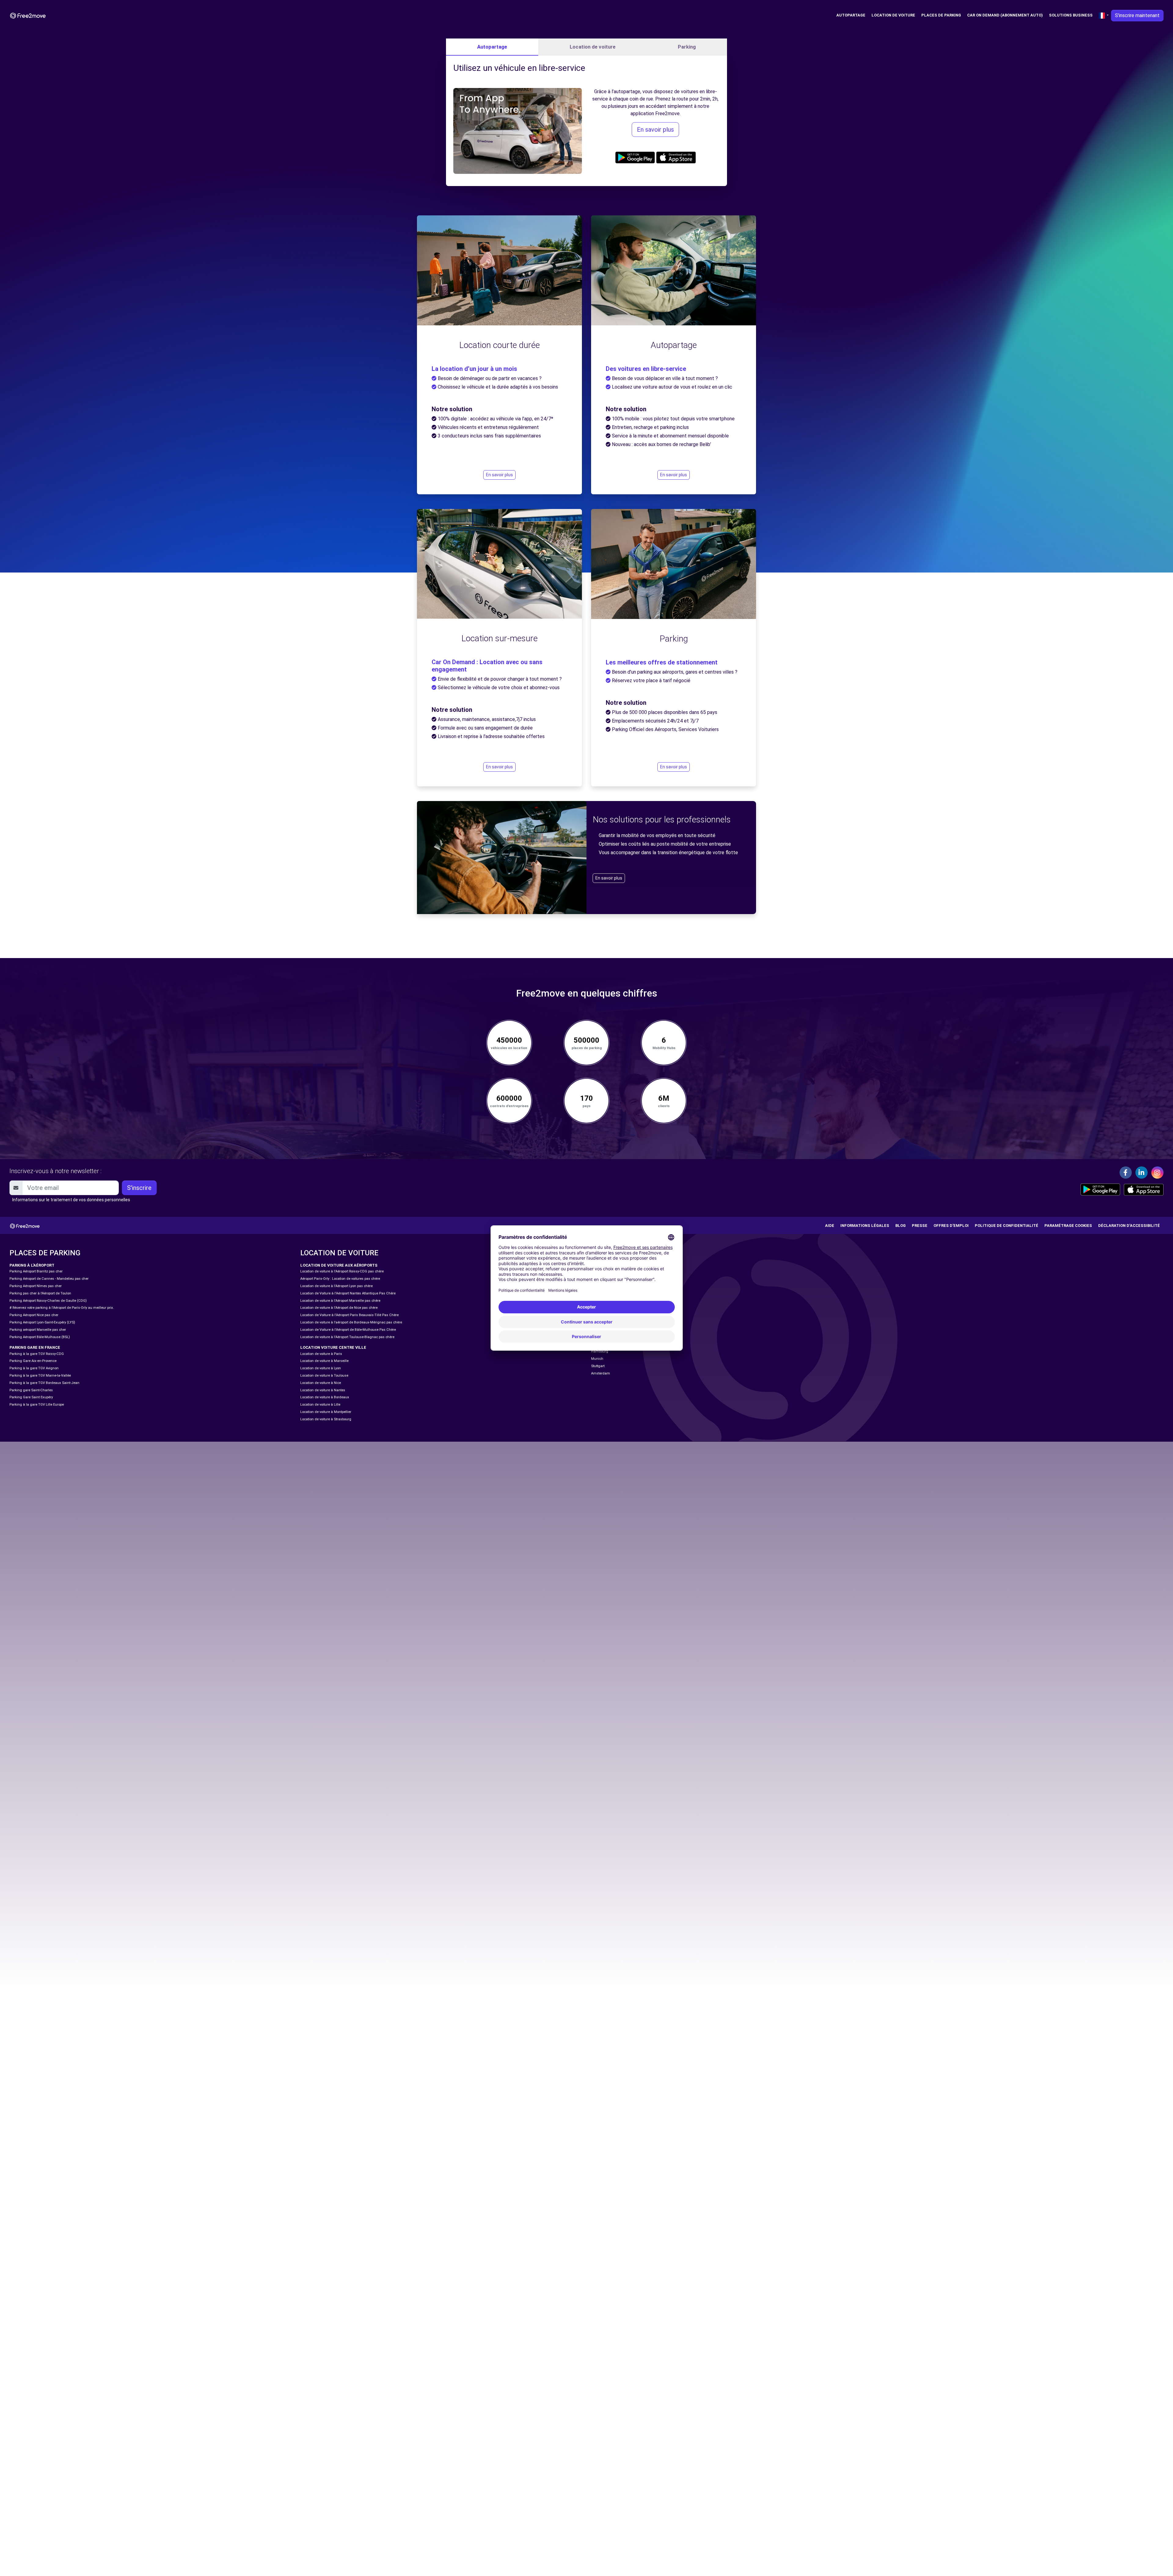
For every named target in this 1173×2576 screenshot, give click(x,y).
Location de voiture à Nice (321, 1383)
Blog (901, 1226)
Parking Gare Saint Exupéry (31, 1397)
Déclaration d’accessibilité (1129, 1226)
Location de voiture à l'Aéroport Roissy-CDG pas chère (342, 1271)
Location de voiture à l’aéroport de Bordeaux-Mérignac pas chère (351, 1322)
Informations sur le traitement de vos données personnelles (71, 1200)
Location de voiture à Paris (321, 1354)
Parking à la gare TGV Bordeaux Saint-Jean (44, 1383)
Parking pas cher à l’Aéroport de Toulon (40, 1293)
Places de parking (941, 15)
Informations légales (865, 1226)
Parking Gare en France (35, 1347)
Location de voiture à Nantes (323, 1390)
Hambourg (600, 1351)
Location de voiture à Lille (320, 1405)
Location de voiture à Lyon (321, 1368)
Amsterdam (601, 1373)
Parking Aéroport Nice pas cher (34, 1315)
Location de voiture (893, 15)
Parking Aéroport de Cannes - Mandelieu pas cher (49, 1279)
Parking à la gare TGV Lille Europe (37, 1405)
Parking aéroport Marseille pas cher (38, 1330)
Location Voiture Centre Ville (333, 1347)
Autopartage (851, 15)
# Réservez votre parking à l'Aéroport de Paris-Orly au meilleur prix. (62, 1308)
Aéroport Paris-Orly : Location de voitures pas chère (340, 1279)
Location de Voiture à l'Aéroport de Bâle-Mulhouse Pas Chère (348, 1330)
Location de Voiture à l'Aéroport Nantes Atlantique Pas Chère (348, 1293)
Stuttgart (598, 1366)
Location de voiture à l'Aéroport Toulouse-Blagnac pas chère (347, 1337)
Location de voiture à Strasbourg (326, 1419)
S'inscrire (139, 1188)
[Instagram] (1157, 1173)
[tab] (492, 47)
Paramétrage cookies (1068, 1226)
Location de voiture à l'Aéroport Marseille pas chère (340, 1301)
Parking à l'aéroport (32, 1265)
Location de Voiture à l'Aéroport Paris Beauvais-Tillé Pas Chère (349, 1315)
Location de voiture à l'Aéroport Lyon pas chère (336, 1286)
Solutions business (1071, 15)
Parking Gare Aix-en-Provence (33, 1361)
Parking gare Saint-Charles (31, 1390)
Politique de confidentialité (1007, 1226)
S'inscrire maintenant (1137, 15)
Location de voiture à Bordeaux (325, 1397)
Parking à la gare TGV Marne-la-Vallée (40, 1376)
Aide (830, 1226)
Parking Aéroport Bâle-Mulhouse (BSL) (40, 1337)
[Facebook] (1126, 1173)
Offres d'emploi (951, 1226)
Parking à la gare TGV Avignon (34, 1368)
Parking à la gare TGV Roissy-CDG (37, 1354)
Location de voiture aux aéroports (339, 1265)
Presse (920, 1226)
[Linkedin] (1142, 1173)
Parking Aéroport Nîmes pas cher (36, 1286)
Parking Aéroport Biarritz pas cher (36, 1271)
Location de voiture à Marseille (324, 1361)
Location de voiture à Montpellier (326, 1412)
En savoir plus (655, 130)
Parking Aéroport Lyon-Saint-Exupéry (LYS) (42, 1322)
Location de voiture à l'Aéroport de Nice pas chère (339, 1308)
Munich (597, 1359)
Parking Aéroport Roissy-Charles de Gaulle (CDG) (48, 1301)
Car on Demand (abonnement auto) (1005, 15)
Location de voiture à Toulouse (324, 1376)
